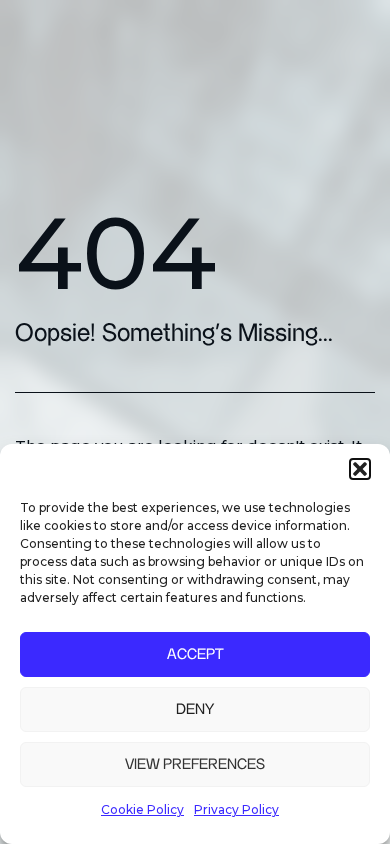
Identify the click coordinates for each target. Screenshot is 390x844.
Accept (195, 654)
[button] (360, 469)
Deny (195, 709)
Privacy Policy (236, 809)
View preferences (195, 764)
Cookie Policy (142, 809)
